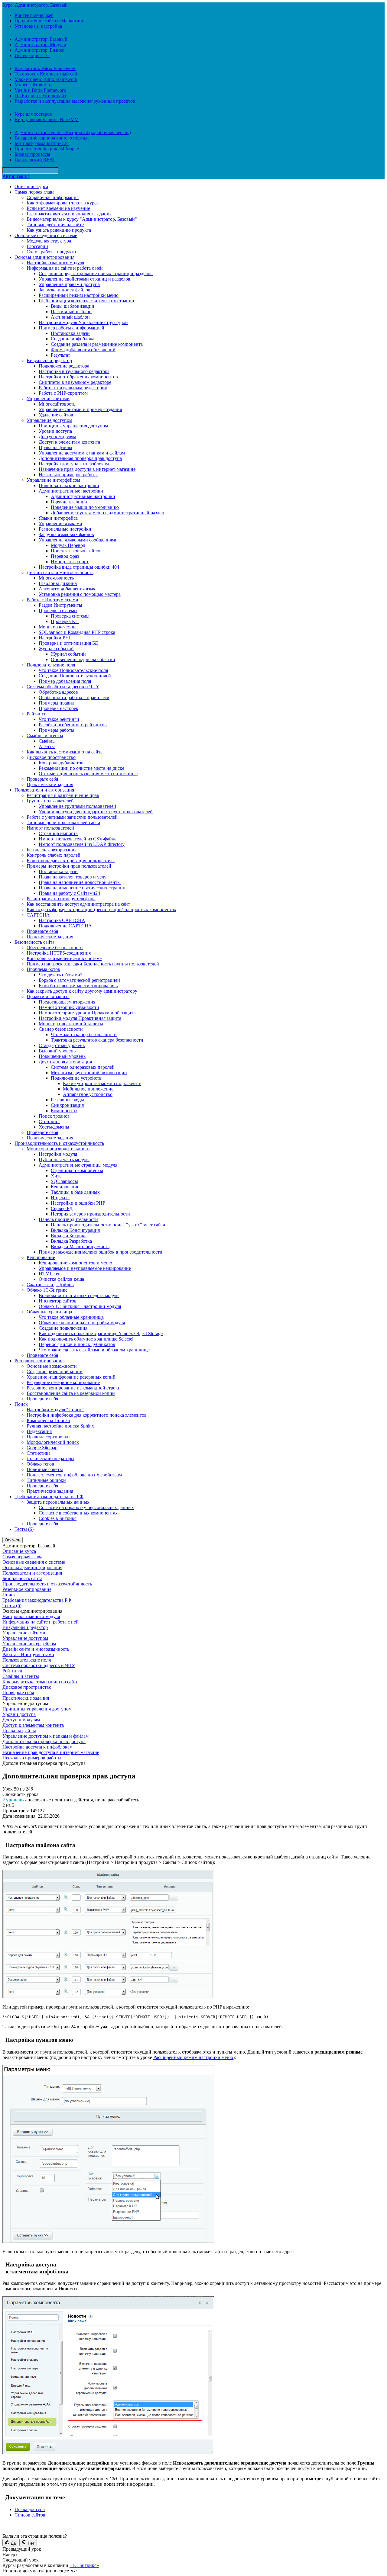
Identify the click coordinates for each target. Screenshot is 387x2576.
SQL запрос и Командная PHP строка (77, 632)
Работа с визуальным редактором (73, 388)
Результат (60, 355)
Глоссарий (37, 246)
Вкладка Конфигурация (75, 1230)
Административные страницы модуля (78, 1165)
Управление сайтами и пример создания (80, 409)
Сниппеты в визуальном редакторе (75, 382)
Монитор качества (58, 627)
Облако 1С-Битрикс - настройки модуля (80, 1306)
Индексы (60, 1198)
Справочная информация (53, 197)
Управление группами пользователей (77, 806)
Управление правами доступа (69, 284)
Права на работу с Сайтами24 (69, 893)
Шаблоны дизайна (58, 583)
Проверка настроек (59, 708)
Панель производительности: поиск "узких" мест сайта (108, 1225)
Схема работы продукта (51, 252)
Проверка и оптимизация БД (68, 643)
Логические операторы (50, 1458)
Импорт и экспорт (70, 562)
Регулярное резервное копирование (63, 1382)
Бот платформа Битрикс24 (42, 143)
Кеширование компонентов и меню (75, 1263)
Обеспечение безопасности (55, 948)
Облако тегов (40, 1464)
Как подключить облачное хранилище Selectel (86, 1339)
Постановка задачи (70, 333)
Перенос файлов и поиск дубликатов (77, 1344)
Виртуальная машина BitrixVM (47, 119)
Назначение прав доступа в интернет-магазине (87, 469)
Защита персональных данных (58, 1502)
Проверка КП (65, 621)
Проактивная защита (48, 996)
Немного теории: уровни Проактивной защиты (88, 1013)
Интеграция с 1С (32, 55)
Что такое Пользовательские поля (73, 670)
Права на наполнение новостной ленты (80, 882)
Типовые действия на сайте (55, 225)
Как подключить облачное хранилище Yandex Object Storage (101, 1333)
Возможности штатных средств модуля (79, 1295)
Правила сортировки (48, 1437)
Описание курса (31, 186)
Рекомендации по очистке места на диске (81, 768)
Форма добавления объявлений (83, 350)
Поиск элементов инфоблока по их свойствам (74, 1475)
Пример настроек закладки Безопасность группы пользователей (93, 964)
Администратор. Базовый (41, 39)
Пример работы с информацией (72, 328)
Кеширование (65, 1187)
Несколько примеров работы (68, 475)
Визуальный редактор (49, 360)
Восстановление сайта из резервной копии (71, 1393)
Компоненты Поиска (48, 1420)
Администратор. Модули (40, 45)
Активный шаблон (70, 317)
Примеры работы (57, 730)
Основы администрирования (44, 257)
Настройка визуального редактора (74, 371)
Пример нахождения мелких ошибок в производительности (101, 1252)
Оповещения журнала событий (83, 659)
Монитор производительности (58, 1149)
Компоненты (64, 1111)
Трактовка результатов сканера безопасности (97, 1040)
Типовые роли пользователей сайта (63, 822)
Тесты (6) (24, 1529)
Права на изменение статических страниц (82, 888)
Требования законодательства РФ (49, 1497)
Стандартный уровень (62, 1045)
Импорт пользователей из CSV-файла (78, 839)
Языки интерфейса (58, 518)
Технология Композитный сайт (47, 74)
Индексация (39, 1431)
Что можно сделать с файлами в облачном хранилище (94, 1350)
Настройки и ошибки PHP (78, 1203)
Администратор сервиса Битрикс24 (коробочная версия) (73, 132)
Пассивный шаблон (71, 312)
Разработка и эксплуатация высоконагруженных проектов (75, 101)
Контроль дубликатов (61, 763)
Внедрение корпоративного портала (52, 138)
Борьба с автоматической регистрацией (79, 980)
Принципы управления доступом (73, 426)
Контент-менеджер (34, 15)
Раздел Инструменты (60, 605)
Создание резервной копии (55, 1372)
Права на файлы (55, 447)
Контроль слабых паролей (54, 855)
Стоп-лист (49, 1121)
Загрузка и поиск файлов (65, 290)
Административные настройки (71, 491)
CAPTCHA (38, 915)
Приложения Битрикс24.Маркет (48, 149)
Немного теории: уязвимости (69, 1007)
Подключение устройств (76, 1078)
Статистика (39, 1453)
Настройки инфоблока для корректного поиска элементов (87, 1415)
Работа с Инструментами (52, 600)
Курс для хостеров (33, 114)
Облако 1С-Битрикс (47, 1290)
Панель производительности (68, 1219)
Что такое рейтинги (59, 719)
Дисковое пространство (51, 757)
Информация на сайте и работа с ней (65, 268)
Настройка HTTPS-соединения (59, 953)
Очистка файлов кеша (61, 1279)
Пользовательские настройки (69, 485)
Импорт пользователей (50, 828)
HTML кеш (50, 1274)
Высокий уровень (57, 1051)
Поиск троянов (54, 1116)
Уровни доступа (55, 431)
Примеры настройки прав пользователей (69, 866)
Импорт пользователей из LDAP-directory (82, 844)
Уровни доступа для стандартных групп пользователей (96, 812)
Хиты (57, 1176)
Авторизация (16, 176)
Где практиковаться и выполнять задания (69, 214)
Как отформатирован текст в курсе (63, 203)
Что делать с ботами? (60, 975)
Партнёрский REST (35, 160)
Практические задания (50, 784)
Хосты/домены (54, 1127)
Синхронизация (67, 1105)
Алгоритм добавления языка (68, 589)
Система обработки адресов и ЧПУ (63, 687)
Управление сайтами (48, 398)
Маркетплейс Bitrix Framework (46, 79)
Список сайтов (30, 2515)
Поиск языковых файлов (76, 551)
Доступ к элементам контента (69, 442)
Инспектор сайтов (58, 1301)
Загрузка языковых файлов (66, 534)
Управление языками (60, 524)
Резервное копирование (39, 1361)
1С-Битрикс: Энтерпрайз (40, 96)
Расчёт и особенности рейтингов (73, 725)
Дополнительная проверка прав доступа (80, 458)
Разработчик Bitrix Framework (45, 68)
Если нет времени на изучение (58, 208)
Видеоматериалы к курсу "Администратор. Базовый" (82, 219)
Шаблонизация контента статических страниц (86, 301)
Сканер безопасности (61, 1029)
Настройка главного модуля (55, 263)
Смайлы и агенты (45, 736)
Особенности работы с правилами (74, 697)
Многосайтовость (33, 85)
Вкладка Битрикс (69, 1236)
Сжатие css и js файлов (50, 1285)
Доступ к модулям (57, 437)
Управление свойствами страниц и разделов (85, 279)
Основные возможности (52, 1366)
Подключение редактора (64, 366)
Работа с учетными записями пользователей (72, 817)
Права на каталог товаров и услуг (74, 877)
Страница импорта (58, 833)
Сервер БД (62, 1208)
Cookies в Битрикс (58, 1518)
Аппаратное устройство (88, 1094)
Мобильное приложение (88, 1089)
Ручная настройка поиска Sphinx (60, 1426)
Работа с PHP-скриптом (63, 393)
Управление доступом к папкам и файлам (82, 453)
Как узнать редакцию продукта (59, 230)
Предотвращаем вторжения (67, 1002)
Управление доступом (49, 420)
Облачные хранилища (49, 1312)
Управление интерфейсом (53, 480)
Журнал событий (56, 649)
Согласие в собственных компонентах (78, 1513)
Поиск (21, 1404)
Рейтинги (37, 714)
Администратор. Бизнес (39, 50)
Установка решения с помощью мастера (80, 594)
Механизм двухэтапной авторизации (89, 1073)
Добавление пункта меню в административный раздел (107, 513)
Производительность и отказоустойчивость (59, 1143)
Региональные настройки (65, 529)
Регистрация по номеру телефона (61, 899)
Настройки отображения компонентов (78, 377)
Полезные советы (45, 1469)
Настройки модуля (58, 1154)
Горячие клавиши (69, 502)
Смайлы (47, 741)
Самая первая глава (34, 192)
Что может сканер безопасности (84, 1034)
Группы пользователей (50, 801)
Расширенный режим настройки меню (79, 295)
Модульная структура (49, 241)
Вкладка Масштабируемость (80, 1246)
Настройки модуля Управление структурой (83, 322)
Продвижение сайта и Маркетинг (49, 21)
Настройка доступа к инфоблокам (74, 464)
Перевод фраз (65, 556)
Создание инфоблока (73, 339)
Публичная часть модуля (64, 1160)
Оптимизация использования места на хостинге (88, 774)
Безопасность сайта (34, 942)
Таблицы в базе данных (75, 1192)
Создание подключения (63, 1328)
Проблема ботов (43, 969)
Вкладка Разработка (71, 1241)
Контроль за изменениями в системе (64, 958)
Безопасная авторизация (52, 850)
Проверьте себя (42, 779)
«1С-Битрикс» (84, 2565)
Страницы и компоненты (77, 1170)
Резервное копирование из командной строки (74, 1388)
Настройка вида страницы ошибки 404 (79, 567)
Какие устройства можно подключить (102, 1083)
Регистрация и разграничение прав (63, 795)
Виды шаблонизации (73, 306)
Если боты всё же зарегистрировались (78, 986)
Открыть (13, 1540)
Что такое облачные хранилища (71, 1317)
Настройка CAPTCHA (62, 920)
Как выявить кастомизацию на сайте (65, 752)
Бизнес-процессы (32, 154)
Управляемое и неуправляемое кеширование (85, 1268)
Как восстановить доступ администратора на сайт (78, 904)
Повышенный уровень (62, 1056)
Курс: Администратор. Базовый (35, 5)
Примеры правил (57, 703)
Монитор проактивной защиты (71, 1024)
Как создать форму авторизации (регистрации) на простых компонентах (101, 909)
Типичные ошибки (46, 1480)
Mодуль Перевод (68, 545)
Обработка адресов (58, 692)
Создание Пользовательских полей (75, 676)
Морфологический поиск (53, 1442)
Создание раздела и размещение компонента (97, 344)
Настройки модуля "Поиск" (55, 1410)
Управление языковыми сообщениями (78, 540)
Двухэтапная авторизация (65, 1062)
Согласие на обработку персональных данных (86, 1507)
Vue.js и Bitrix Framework (40, 90)
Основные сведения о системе (46, 235)
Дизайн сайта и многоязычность (60, 572)
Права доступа (30, 2509)
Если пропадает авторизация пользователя (71, 861)
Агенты (47, 746)
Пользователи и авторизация (44, 790)
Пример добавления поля (65, 681)
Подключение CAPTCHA (65, 926)
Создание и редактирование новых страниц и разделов (96, 273)
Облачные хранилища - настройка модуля (82, 1323)
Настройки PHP (55, 638)
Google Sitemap (42, 1448)
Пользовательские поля (51, 665)
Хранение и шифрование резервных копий (71, 1377)
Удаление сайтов (56, 415)
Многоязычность (56, 578)
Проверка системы (58, 610)
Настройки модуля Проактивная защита (80, 1018)
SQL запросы (64, 1181)
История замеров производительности (90, 1214)
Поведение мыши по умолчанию (85, 507)
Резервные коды (67, 1100)
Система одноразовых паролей (83, 1067)
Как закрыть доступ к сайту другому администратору (82, 991)
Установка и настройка (38, 26)
